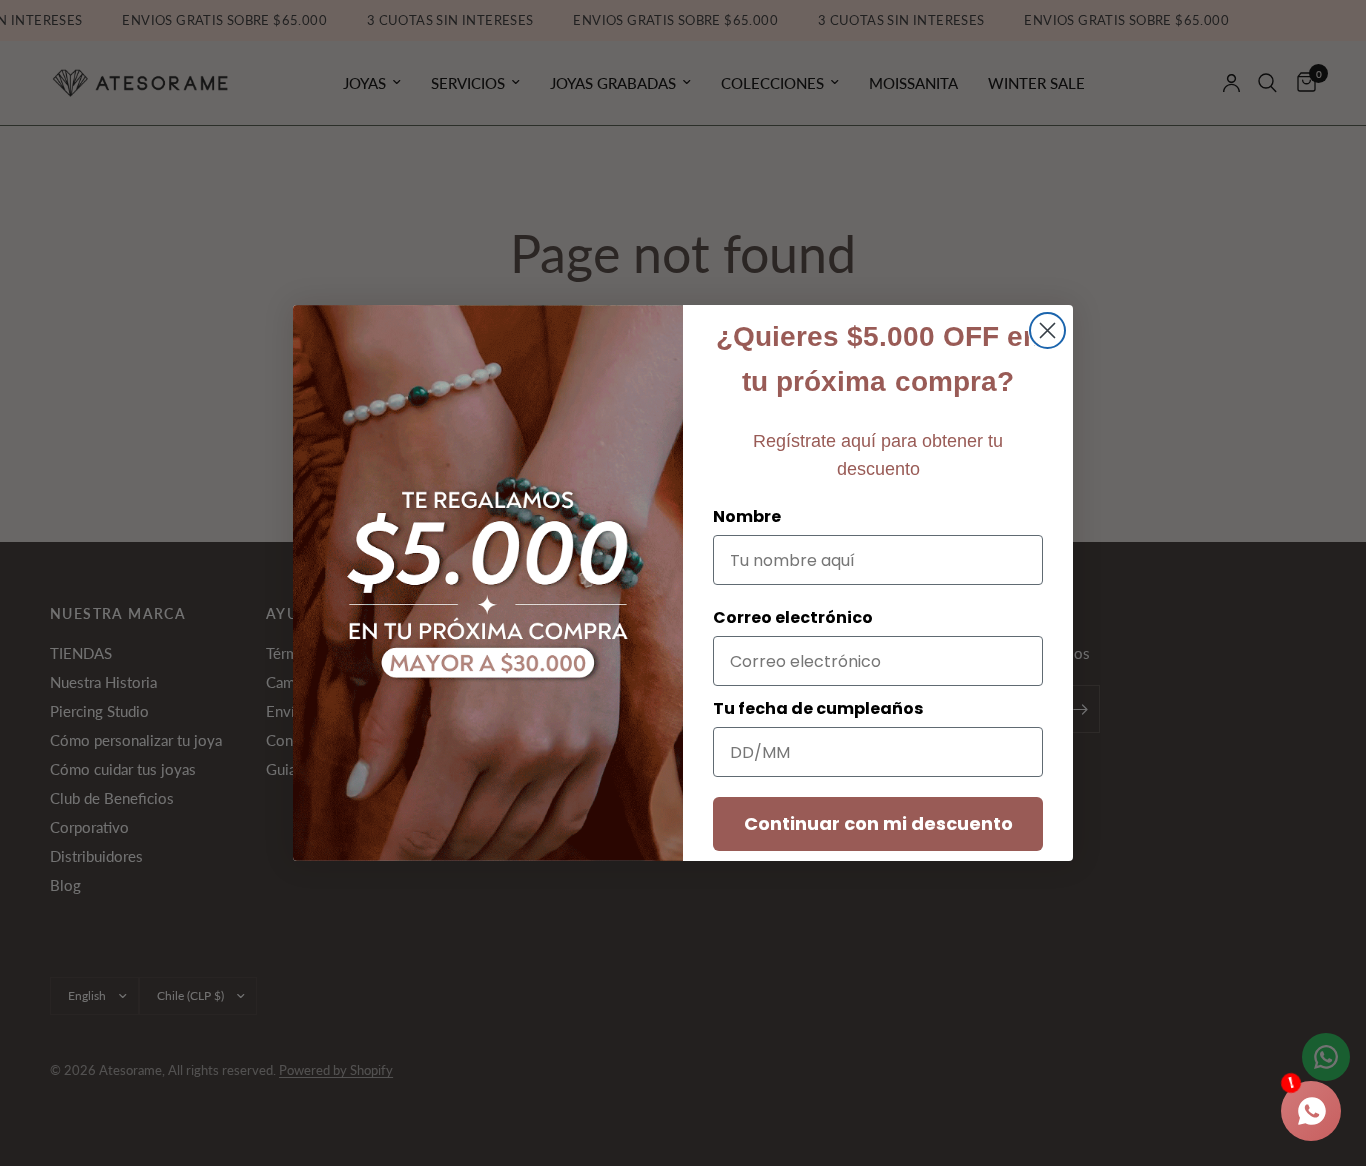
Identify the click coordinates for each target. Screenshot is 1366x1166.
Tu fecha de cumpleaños (818, 708)
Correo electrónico (793, 617)
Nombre (747, 516)
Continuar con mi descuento (878, 823)
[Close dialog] (1047, 330)
